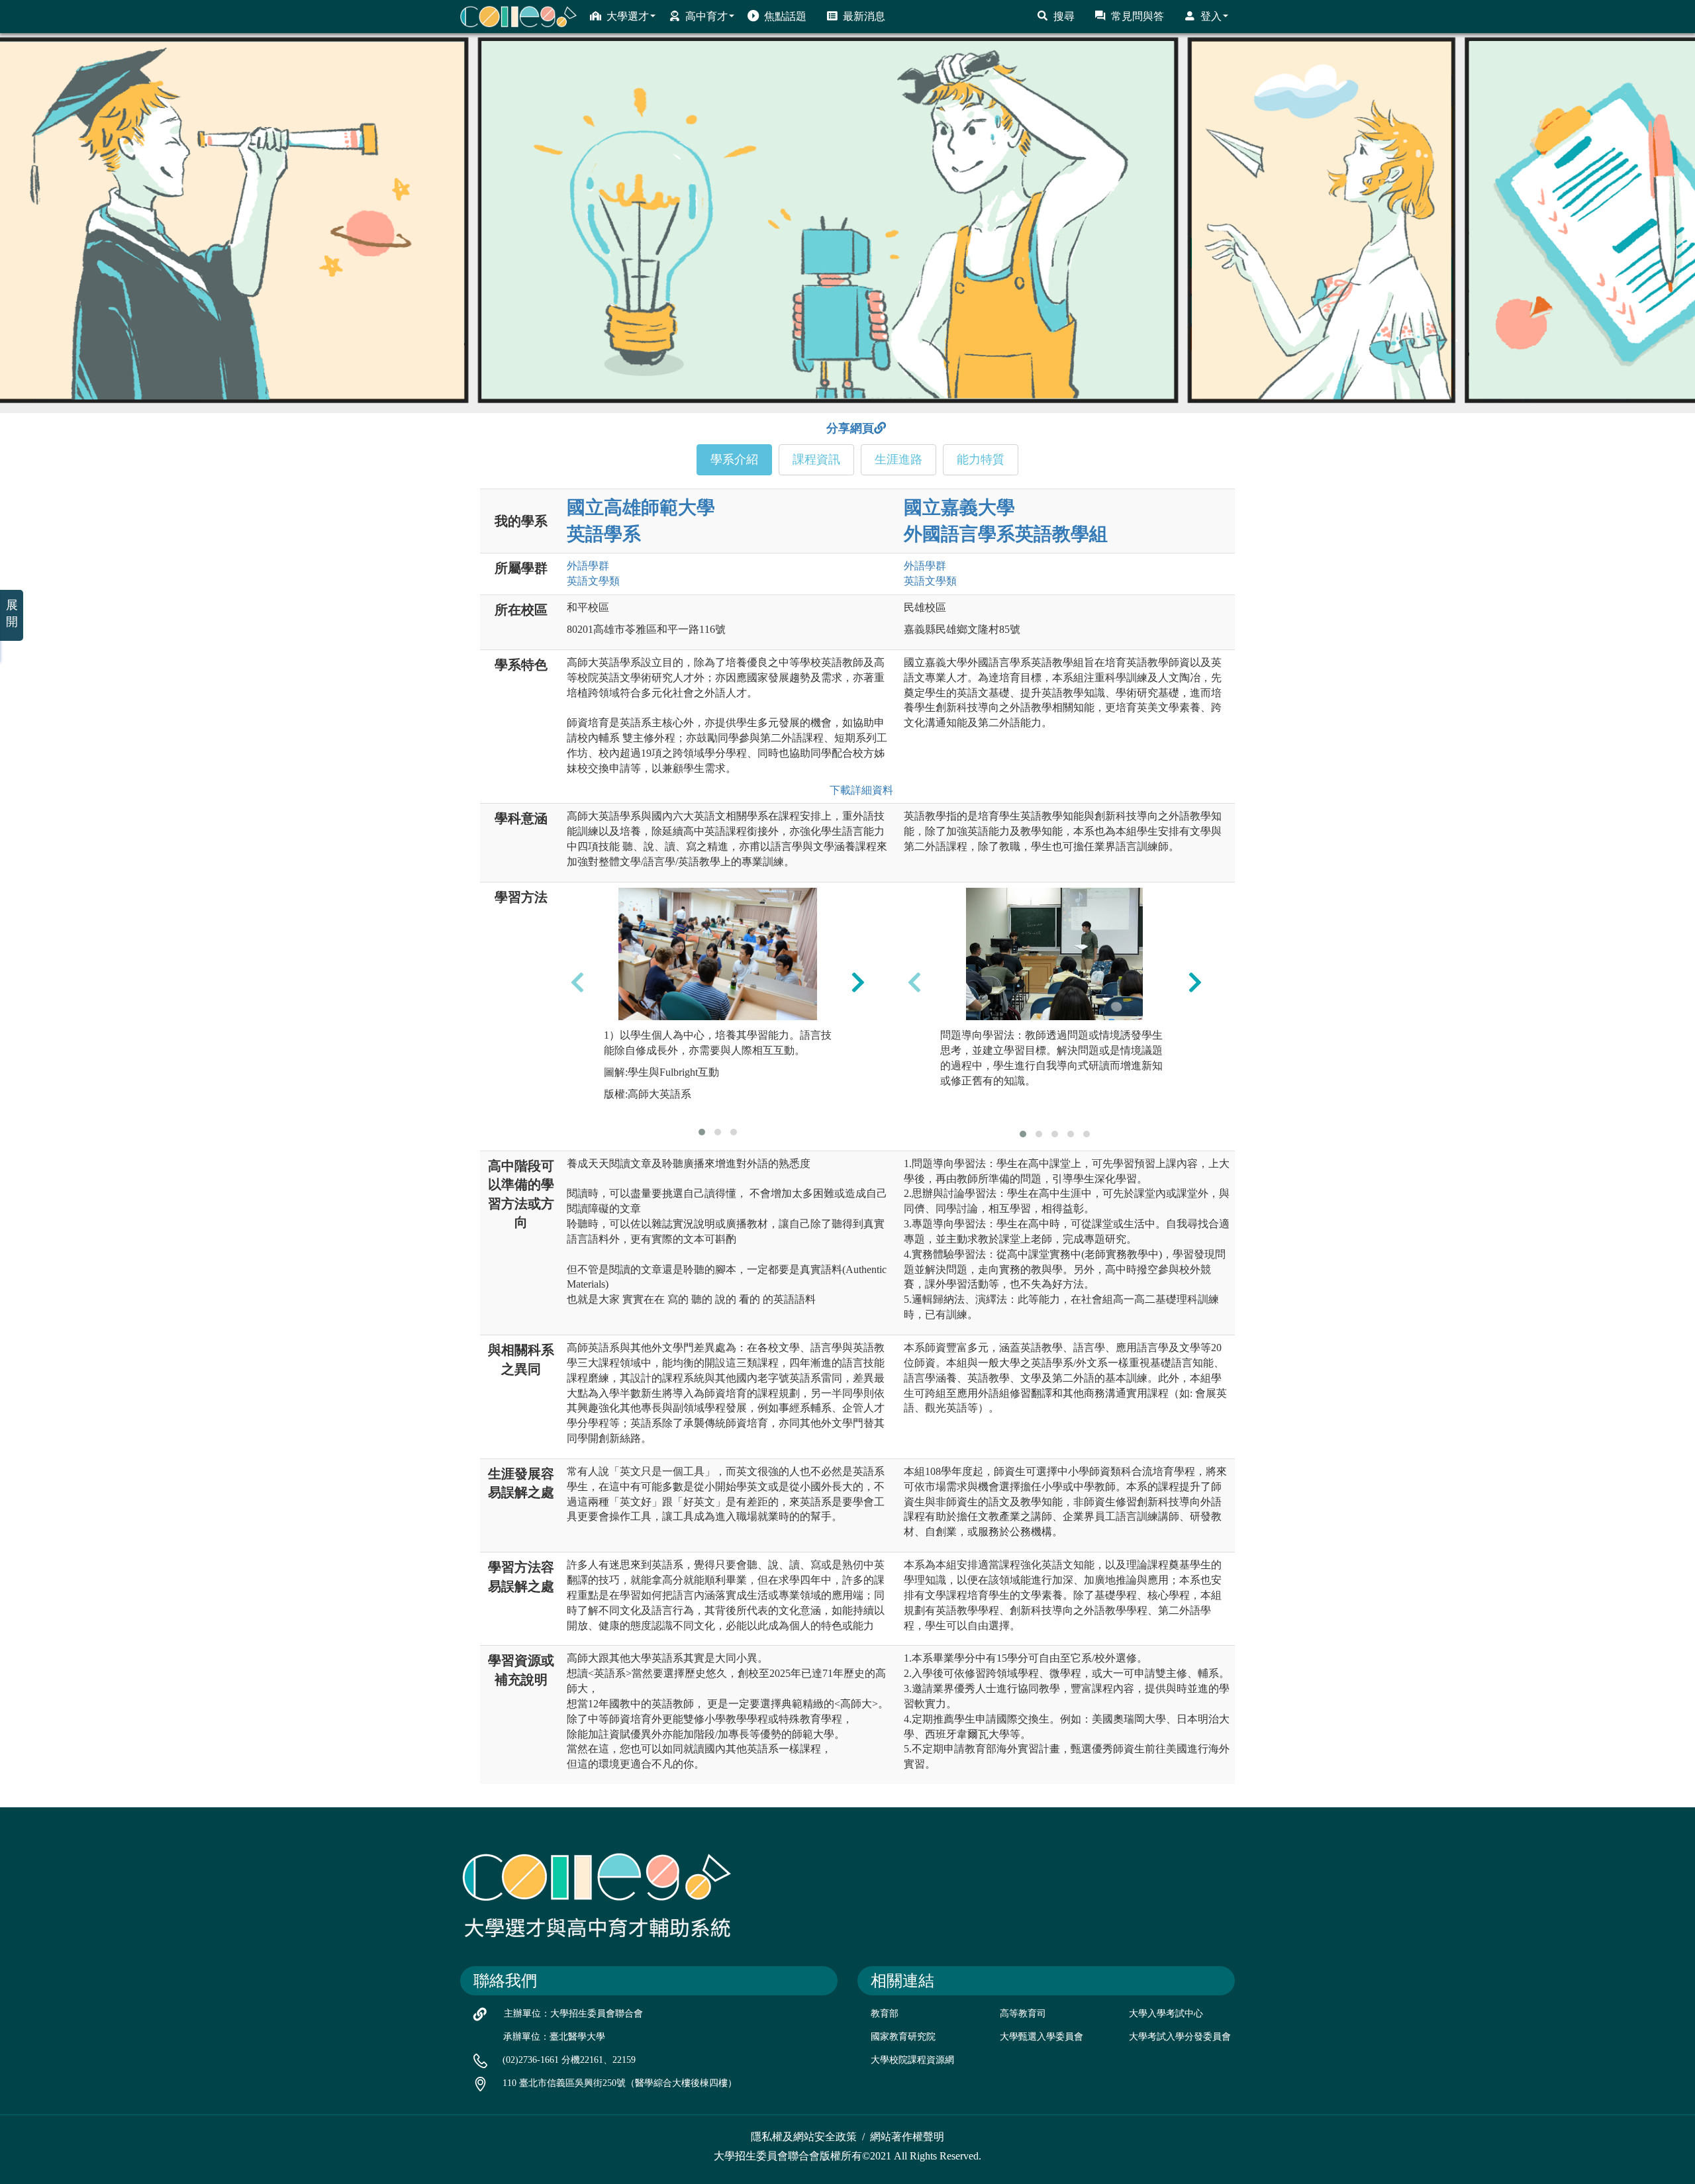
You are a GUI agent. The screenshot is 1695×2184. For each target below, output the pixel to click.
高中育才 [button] (706, 16)
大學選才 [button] (628, 16)
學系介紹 (734, 459)
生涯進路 (898, 459)
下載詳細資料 (859, 790)
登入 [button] (1211, 16)
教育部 (885, 2014)
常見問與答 (1138, 16)
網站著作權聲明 (907, 2137)
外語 (588, 566)
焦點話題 (785, 16)
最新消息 (864, 16)
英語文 (593, 581)
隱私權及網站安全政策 (804, 2137)
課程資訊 (816, 459)
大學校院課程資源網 (912, 2060)
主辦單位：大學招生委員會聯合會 (573, 2014)
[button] (702, 1132)
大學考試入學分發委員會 (1180, 2037)
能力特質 (981, 459)
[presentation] (577, 982)
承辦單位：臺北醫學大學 (554, 2037)
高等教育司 (1023, 2014)
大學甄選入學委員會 (1041, 2037)
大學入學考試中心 (1166, 2014)
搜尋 (1064, 16)
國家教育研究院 (903, 2037)
